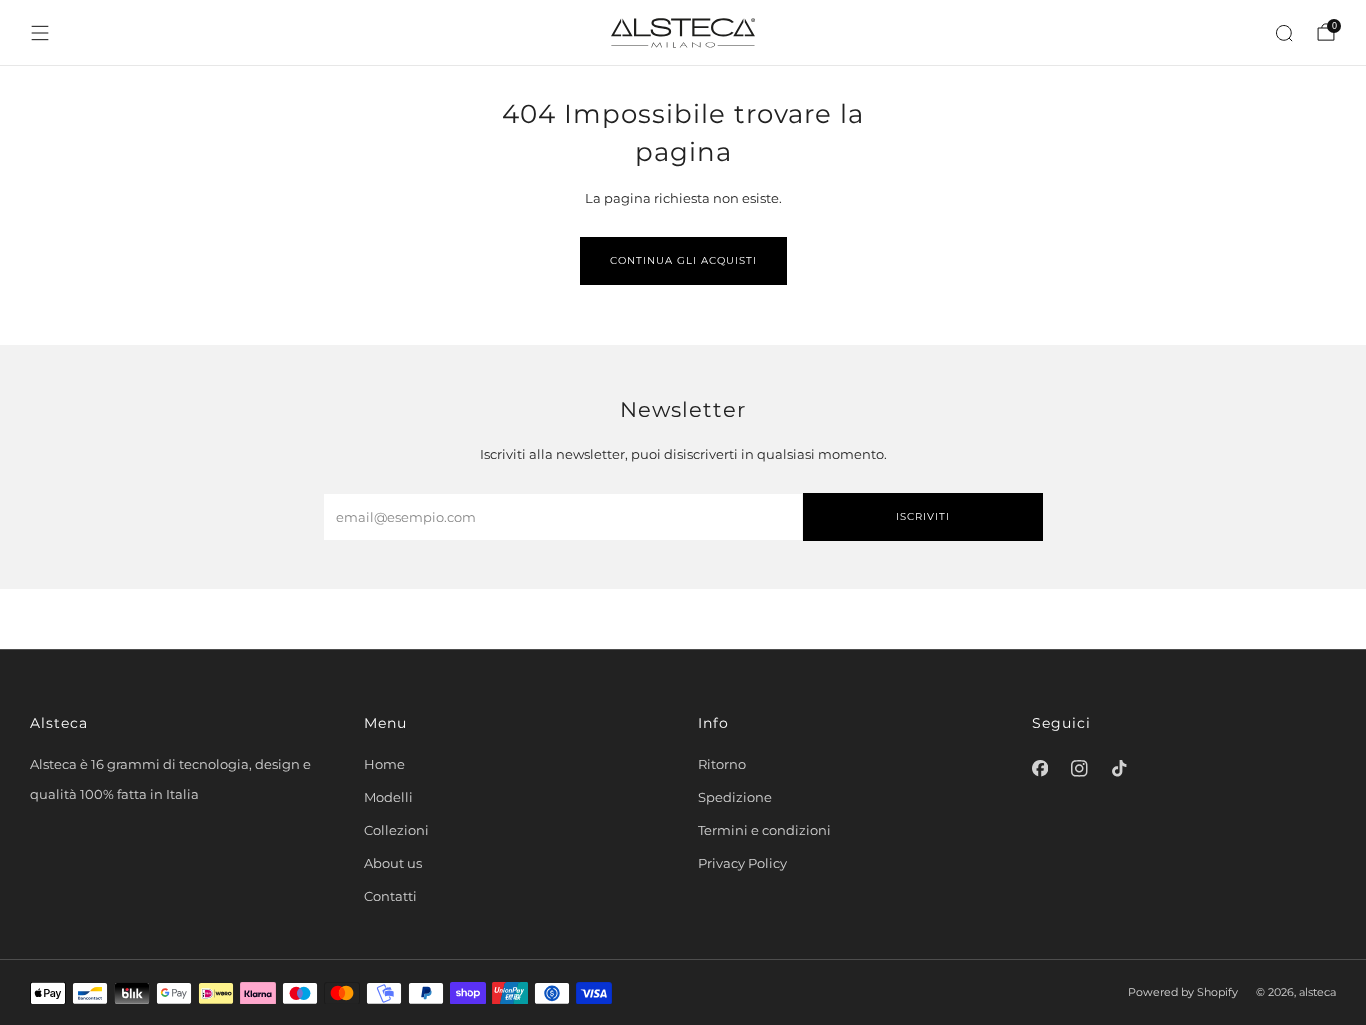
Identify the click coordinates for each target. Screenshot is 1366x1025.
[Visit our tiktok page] (1119, 769)
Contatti (390, 896)
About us (393, 863)
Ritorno (722, 764)
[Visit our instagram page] (1080, 769)
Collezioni (396, 830)
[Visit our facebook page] (1040, 769)
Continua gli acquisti (683, 260)
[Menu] (40, 33)
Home (384, 764)
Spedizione (735, 797)
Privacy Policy (742, 863)
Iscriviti (923, 516)
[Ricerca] (1284, 33)
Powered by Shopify (1183, 992)
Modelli (388, 797)
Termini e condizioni (764, 830)
